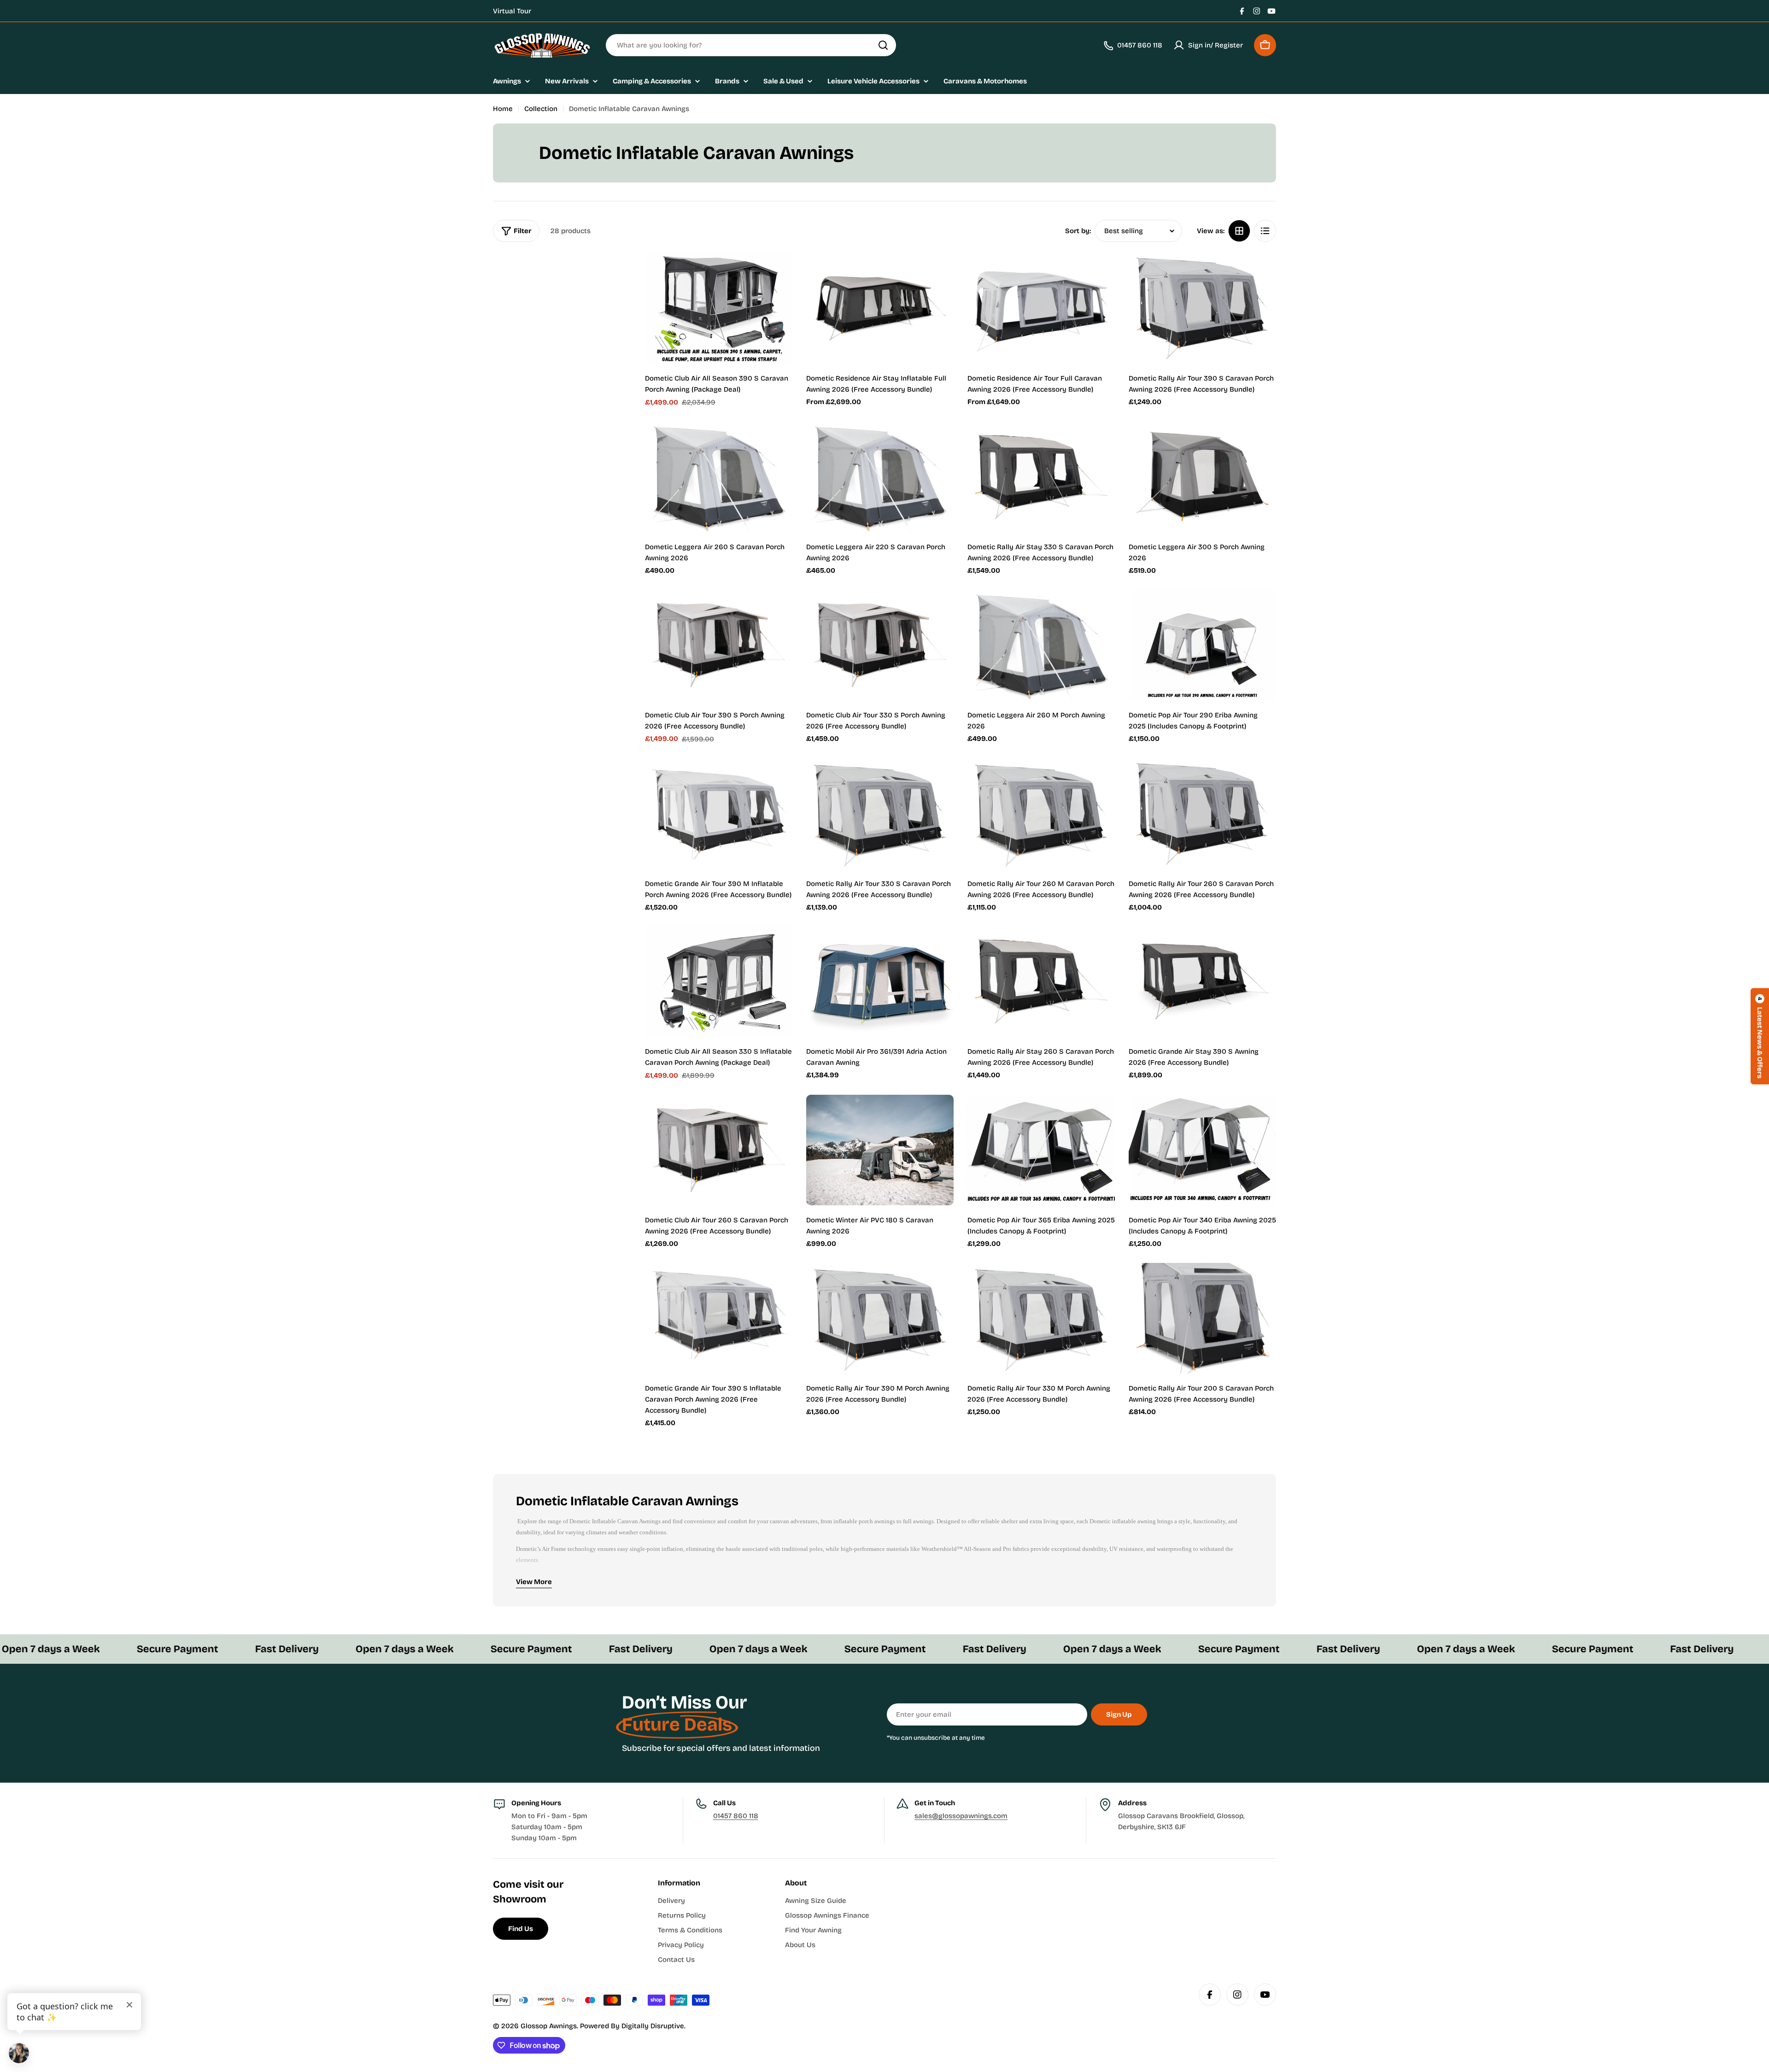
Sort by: (1078, 231)
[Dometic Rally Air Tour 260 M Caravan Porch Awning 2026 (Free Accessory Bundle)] (1041, 814)
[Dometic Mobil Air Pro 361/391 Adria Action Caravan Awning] (880, 981)
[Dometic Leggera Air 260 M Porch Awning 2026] (1041, 645)
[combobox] (751, 45)
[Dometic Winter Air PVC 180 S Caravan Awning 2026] (880, 1150)
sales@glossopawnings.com (961, 1816)
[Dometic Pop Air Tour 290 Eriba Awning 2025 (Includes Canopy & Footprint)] (1202, 645)
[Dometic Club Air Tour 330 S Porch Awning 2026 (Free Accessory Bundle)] (880, 645)
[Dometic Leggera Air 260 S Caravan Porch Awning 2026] (719, 477)
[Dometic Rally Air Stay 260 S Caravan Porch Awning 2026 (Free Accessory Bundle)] (1041, 981)
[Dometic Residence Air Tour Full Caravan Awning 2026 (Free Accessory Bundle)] (1041, 308)
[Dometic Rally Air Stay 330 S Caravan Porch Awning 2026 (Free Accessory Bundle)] (1041, 477)
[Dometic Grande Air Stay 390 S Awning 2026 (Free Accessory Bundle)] (1202, 981)
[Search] (883, 45)
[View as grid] (1239, 231)
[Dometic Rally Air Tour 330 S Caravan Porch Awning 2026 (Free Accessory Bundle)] (880, 814)
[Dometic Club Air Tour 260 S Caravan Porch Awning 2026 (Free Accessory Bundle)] (719, 1150)
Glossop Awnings (549, 2026)
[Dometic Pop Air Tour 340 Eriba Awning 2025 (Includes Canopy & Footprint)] (1202, 1150)
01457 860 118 (736, 1816)
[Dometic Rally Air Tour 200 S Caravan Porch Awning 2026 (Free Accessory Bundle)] (1202, 1318)
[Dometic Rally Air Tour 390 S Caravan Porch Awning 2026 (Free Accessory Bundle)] (1202, 308)
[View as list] (1265, 231)
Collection (541, 109)
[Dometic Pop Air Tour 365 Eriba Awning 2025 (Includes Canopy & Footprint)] (1041, 1150)
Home (503, 109)
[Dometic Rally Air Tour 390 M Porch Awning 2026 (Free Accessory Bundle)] (880, 1318)
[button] (1760, 1036)
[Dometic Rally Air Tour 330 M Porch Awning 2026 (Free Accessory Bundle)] (1041, 1318)
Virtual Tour (512, 11)
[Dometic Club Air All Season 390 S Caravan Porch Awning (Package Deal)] (719, 308)
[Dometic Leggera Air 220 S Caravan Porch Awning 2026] (880, 477)
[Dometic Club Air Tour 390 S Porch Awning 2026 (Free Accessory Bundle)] (719, 645)
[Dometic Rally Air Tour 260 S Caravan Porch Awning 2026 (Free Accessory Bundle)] (1202, 814)
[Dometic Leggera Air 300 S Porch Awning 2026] (1202, 477)
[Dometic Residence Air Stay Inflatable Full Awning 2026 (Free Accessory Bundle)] (880, 308)
